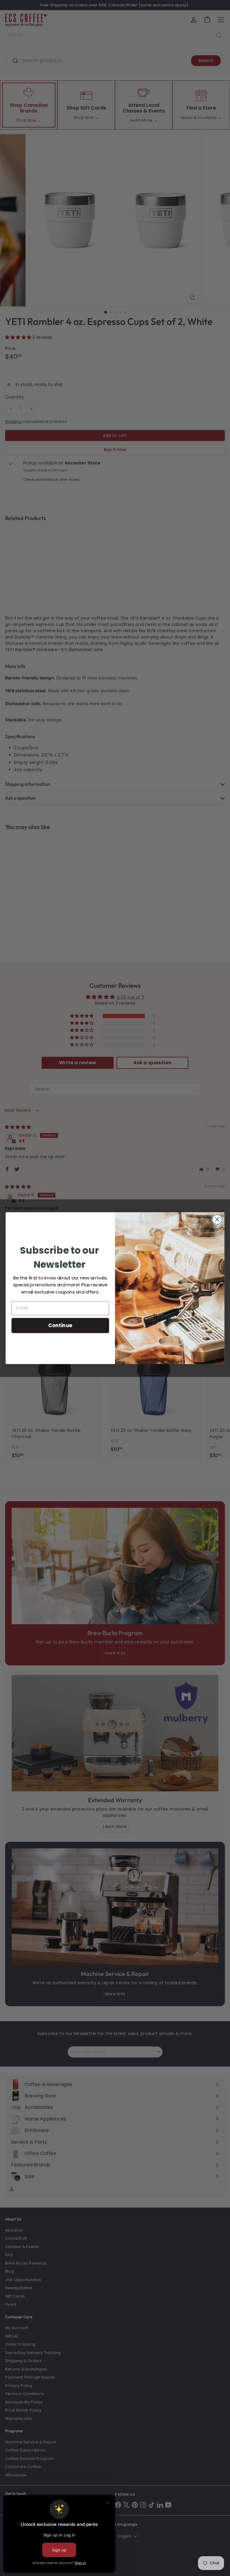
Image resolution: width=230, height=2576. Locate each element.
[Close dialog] (217, 1219)
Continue (60, 1325)
